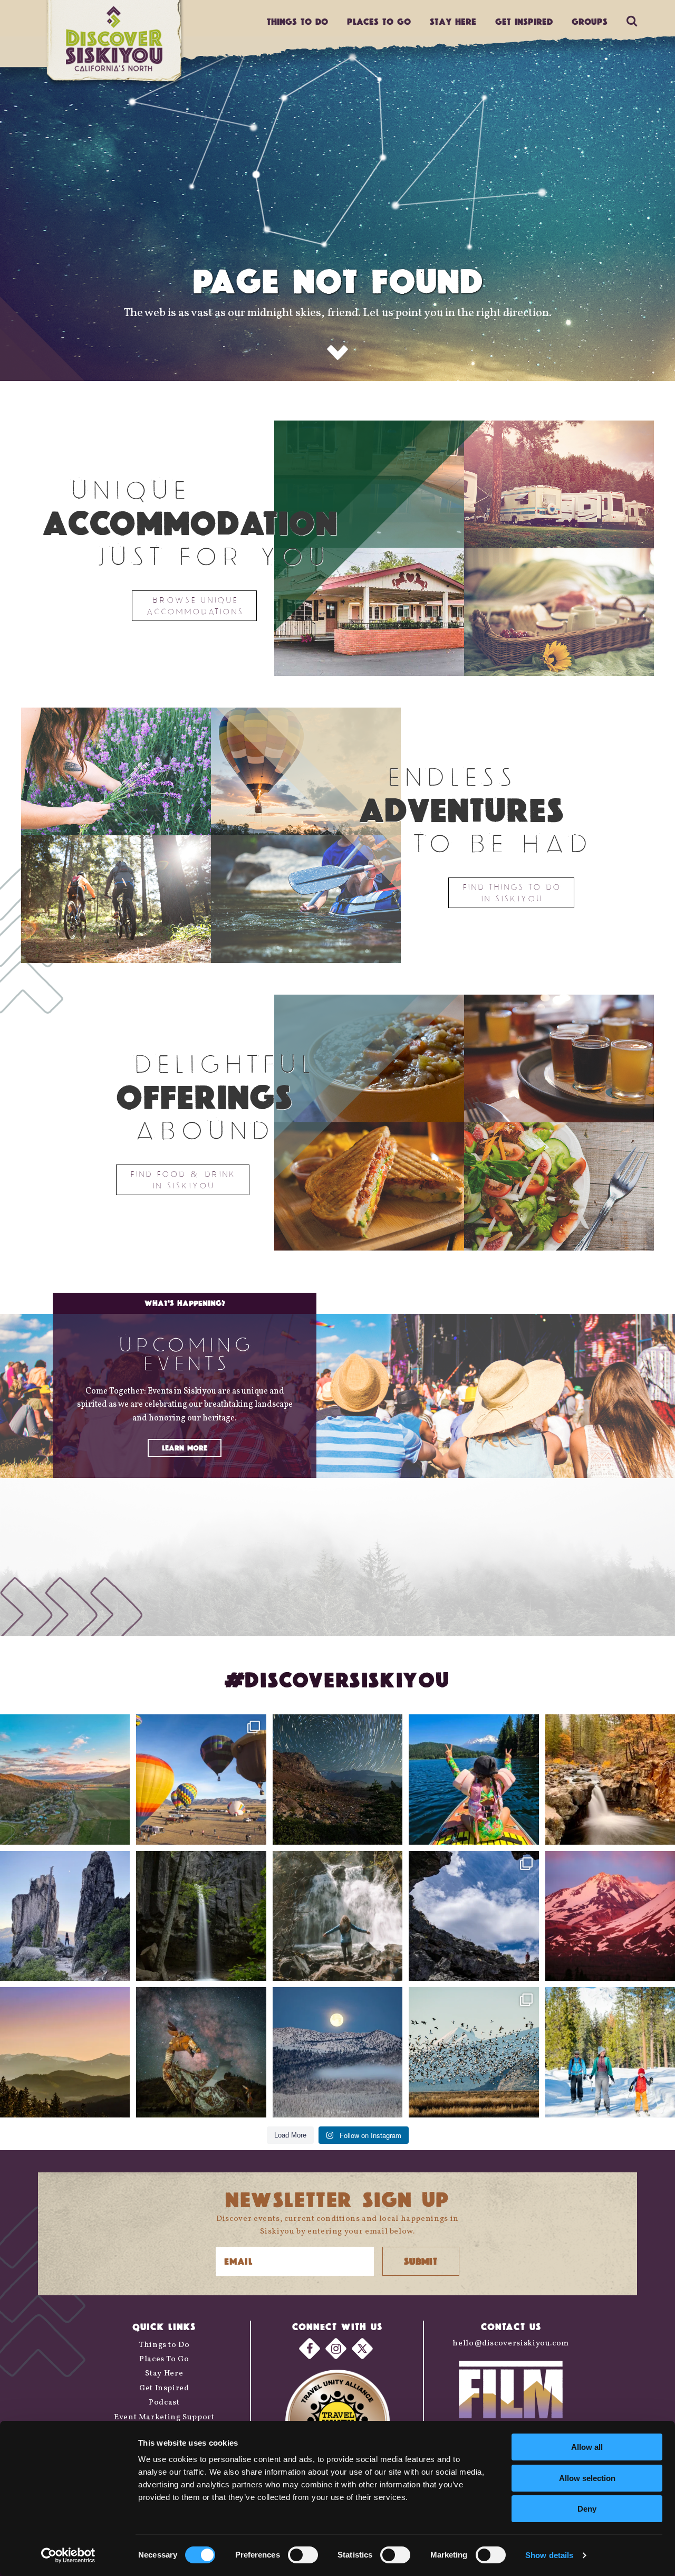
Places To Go (164, 2359)
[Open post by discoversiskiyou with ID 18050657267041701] (337, 2052)
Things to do (297, 21)
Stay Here (453, 21)
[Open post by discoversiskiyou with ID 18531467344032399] (65, 1779)
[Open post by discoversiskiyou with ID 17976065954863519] (201, 1916)
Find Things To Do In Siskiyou (511, 893)
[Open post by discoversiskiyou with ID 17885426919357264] (610, 1779)
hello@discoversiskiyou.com (511, 2344)
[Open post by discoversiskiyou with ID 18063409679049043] (474, 1779)
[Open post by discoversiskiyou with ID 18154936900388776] (201, 1779)
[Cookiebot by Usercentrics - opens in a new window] (68, 2555)
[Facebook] (310, 2348)
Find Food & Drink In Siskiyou (183, 1180)
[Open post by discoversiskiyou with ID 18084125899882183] (65, 1916)
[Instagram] (336, 2348)
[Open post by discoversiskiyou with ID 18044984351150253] (610, 1916)
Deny (587, 2509)
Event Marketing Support (164, 2417)
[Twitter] (362, 2348)
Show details (549, 2555)
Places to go (379, 21)
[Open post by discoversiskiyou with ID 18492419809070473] (337, 1779)
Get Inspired (524, 21)
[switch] (303, 2555)
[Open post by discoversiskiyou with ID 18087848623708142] (337, 1916)
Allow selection (587, 2478)
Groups (590, 21)
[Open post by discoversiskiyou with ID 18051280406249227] (474, 1916)
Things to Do (164, 2345)
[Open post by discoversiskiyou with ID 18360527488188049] (610, 2052)
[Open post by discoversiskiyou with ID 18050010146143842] (201, 2052)
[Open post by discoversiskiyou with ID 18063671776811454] (65, 2052)
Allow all (587, 2447)
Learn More (185, 1448)
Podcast (164, 2403)
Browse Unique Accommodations (194, 605)
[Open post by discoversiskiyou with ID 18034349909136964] (474, 2052)
